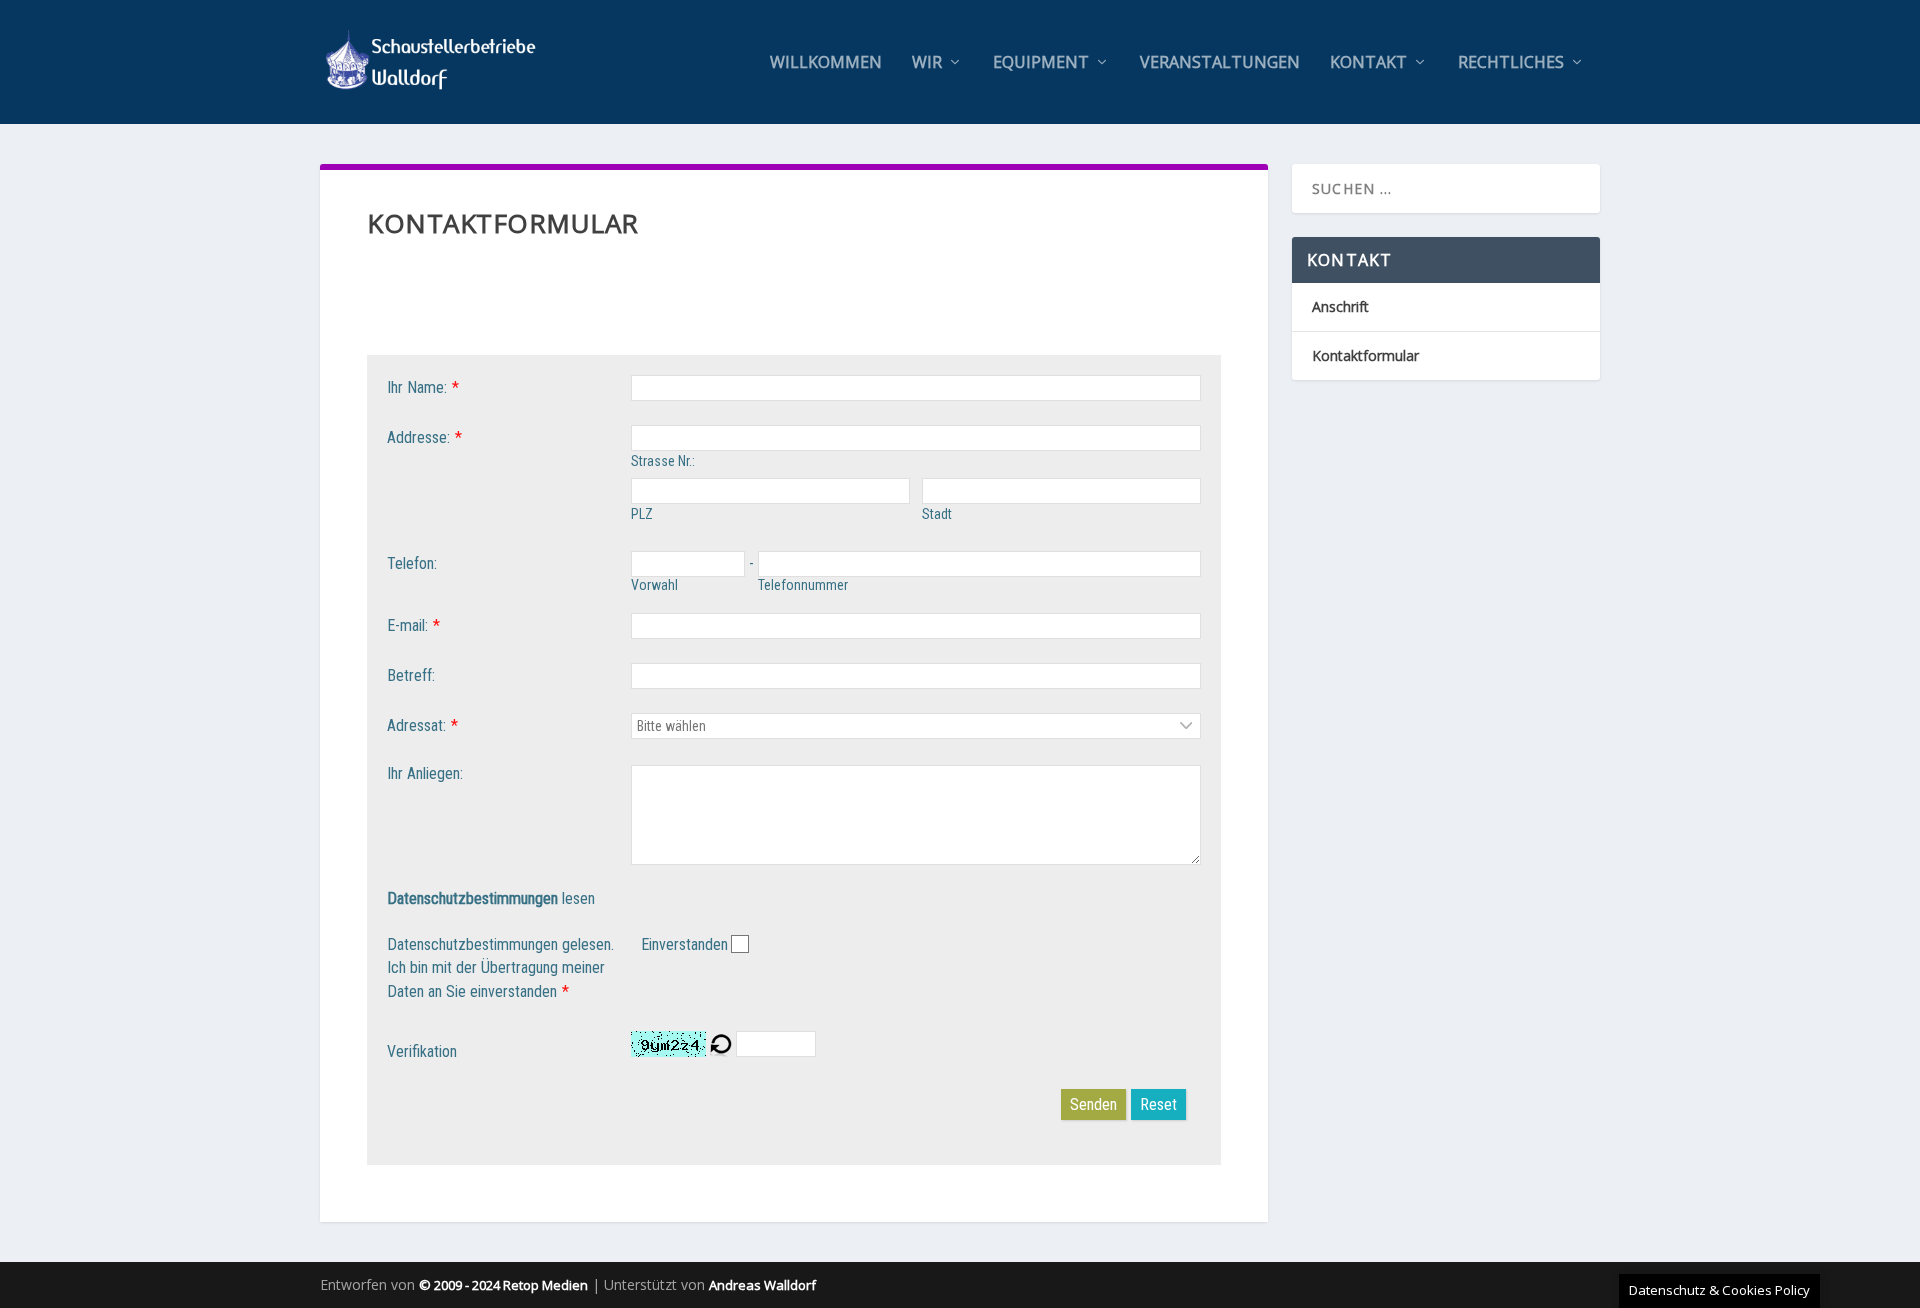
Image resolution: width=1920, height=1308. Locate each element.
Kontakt (1368, 63)
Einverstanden (684, 944)
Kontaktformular (1365, 355)
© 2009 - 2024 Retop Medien (503, 1285)
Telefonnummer (803, 585)
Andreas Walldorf (762, 1285)
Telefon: (412, 563)
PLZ (642, 514)
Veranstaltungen (1220, 63)
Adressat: (416, 725)
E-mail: (407, 625)
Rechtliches (1511, 63)
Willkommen (826, 63)
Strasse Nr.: (663, 461)
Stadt (937, 514)
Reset (1158, 1104)
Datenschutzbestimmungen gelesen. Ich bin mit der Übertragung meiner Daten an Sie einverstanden (500, 968)
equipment (1041, 63)
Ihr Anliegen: (425, 773)
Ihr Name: (417, 387)
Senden (1093, 1104)
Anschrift (1340, 306)
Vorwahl (654, 585)
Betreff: (411, 675)
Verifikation (422, 1051)
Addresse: (418, 437)
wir (927, 63)
